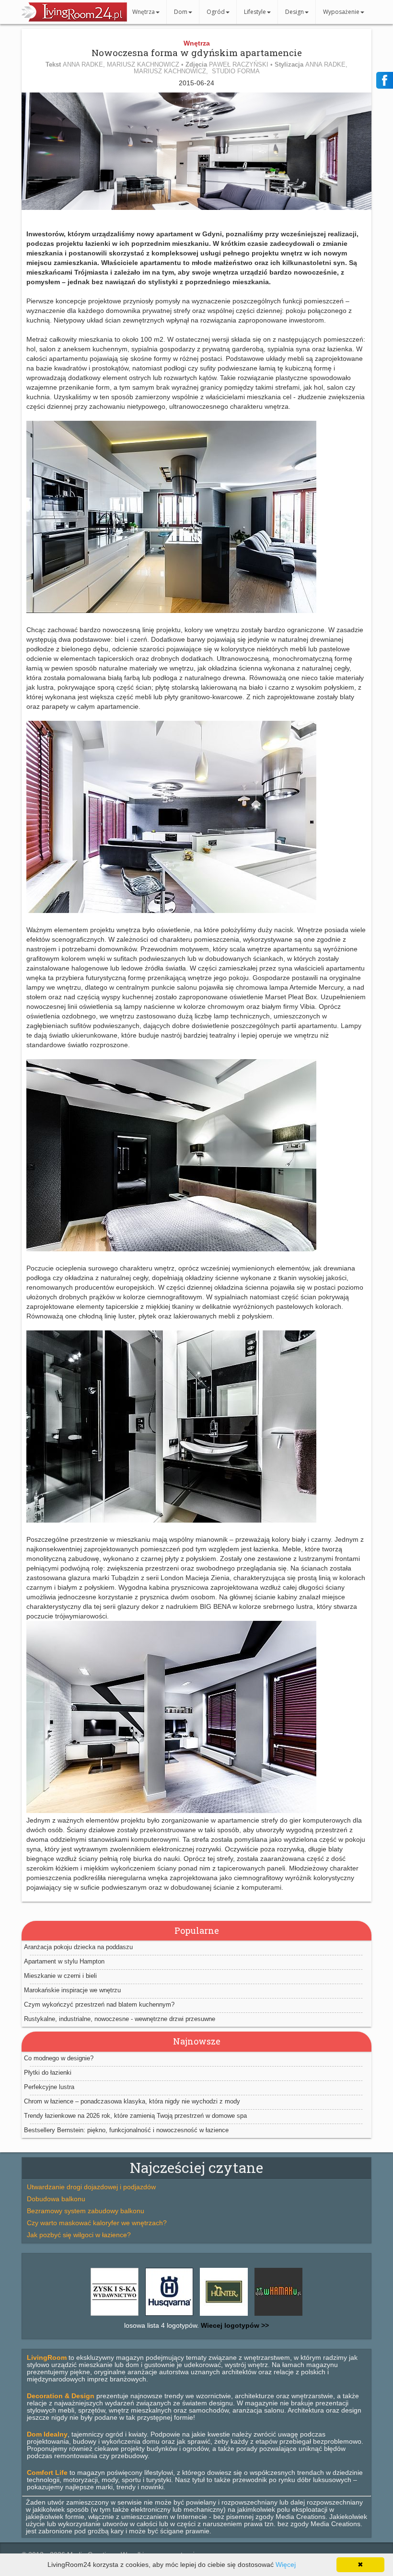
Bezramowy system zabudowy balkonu (86, 2211)
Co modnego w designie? (59, 2058)
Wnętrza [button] (144, 12)
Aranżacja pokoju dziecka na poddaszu (78, 1947)
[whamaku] (278, 2316)
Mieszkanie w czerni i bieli (60, 1976)
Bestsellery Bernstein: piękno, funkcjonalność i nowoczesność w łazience (126, 2130)
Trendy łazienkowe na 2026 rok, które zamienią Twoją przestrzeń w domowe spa (135, 2116)
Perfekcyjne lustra (49, 2087)
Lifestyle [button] (255, 12)
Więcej (286, 2564)
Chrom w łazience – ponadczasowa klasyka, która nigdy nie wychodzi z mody (132, 2101)
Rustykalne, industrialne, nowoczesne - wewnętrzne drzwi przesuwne (120, 2019)
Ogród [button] (216, 12)
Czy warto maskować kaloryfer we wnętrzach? (97, 2223)
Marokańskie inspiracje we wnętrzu (72, 1990)
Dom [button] (181, 12)
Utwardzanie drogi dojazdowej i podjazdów (91, 2187)
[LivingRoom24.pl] (74, 19)
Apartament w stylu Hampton (64, 1961)
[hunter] (224, 2316)
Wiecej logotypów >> (234, 2325)
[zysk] (115, 2316)
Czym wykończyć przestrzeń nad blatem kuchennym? (99, 2004)
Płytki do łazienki (48, 2073)
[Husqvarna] (169, 2316)
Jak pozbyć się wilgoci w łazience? (79, 2235)
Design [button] (295, 12)
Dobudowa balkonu (56, 2199)
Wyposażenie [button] (341, 12)
